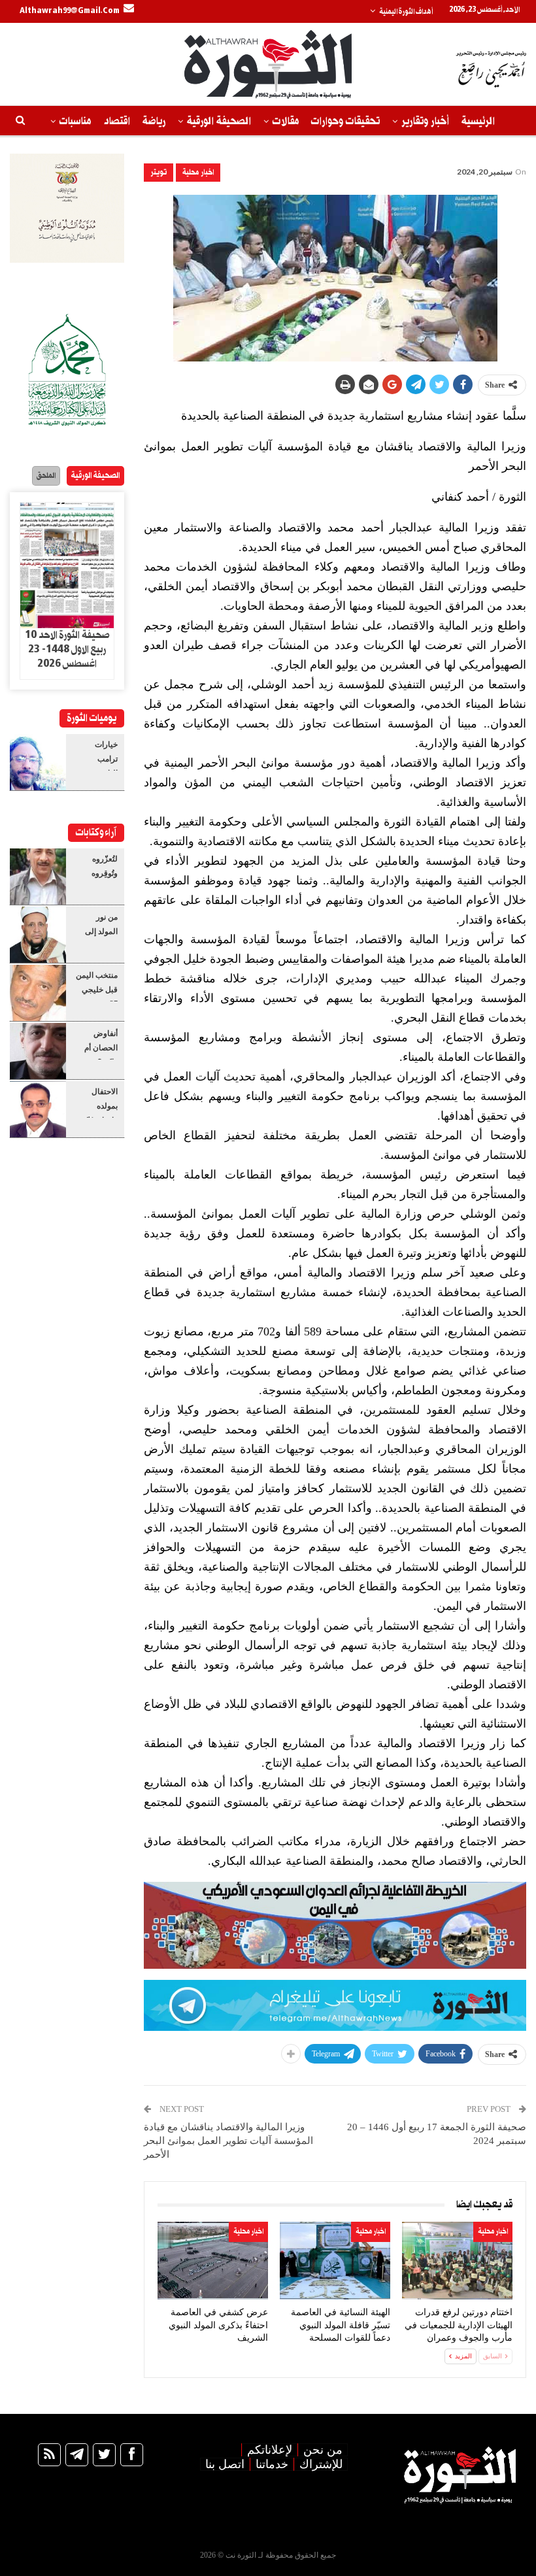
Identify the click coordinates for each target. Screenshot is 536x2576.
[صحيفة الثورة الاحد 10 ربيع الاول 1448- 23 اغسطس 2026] (67, 565)
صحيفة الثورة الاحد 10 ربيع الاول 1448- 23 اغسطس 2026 (67, 650)
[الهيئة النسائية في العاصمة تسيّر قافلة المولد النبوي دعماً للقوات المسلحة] (335, 2261)
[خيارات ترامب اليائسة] (38, 762)
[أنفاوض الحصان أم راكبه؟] (38, 1051)
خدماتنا (272, 2464)
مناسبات (75, 121)
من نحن (323, 2450)
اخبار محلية (198, 172)
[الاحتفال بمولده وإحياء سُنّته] (38, 1109)
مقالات (286, 121)
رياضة (154, 121)
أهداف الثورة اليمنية (406, 12)
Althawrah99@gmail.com (70, 11)
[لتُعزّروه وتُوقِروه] (38, 877)
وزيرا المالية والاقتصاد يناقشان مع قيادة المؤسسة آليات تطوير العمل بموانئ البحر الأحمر (228, 2141)
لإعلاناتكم (270, 2450)
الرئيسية (478, 121)
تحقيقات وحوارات (345, 121)
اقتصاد (117, 121)
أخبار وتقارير (425, 121)
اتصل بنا (225, 2464)
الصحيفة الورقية (219, 121)
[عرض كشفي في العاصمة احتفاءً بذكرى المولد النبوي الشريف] (213, 2261)
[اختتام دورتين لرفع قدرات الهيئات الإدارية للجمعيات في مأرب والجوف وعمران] (457, 2261)
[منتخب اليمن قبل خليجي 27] (38, 993)
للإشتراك (321, 2464)
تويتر (159, 172)
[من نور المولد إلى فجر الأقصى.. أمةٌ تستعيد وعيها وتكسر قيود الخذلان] (38, 935)
